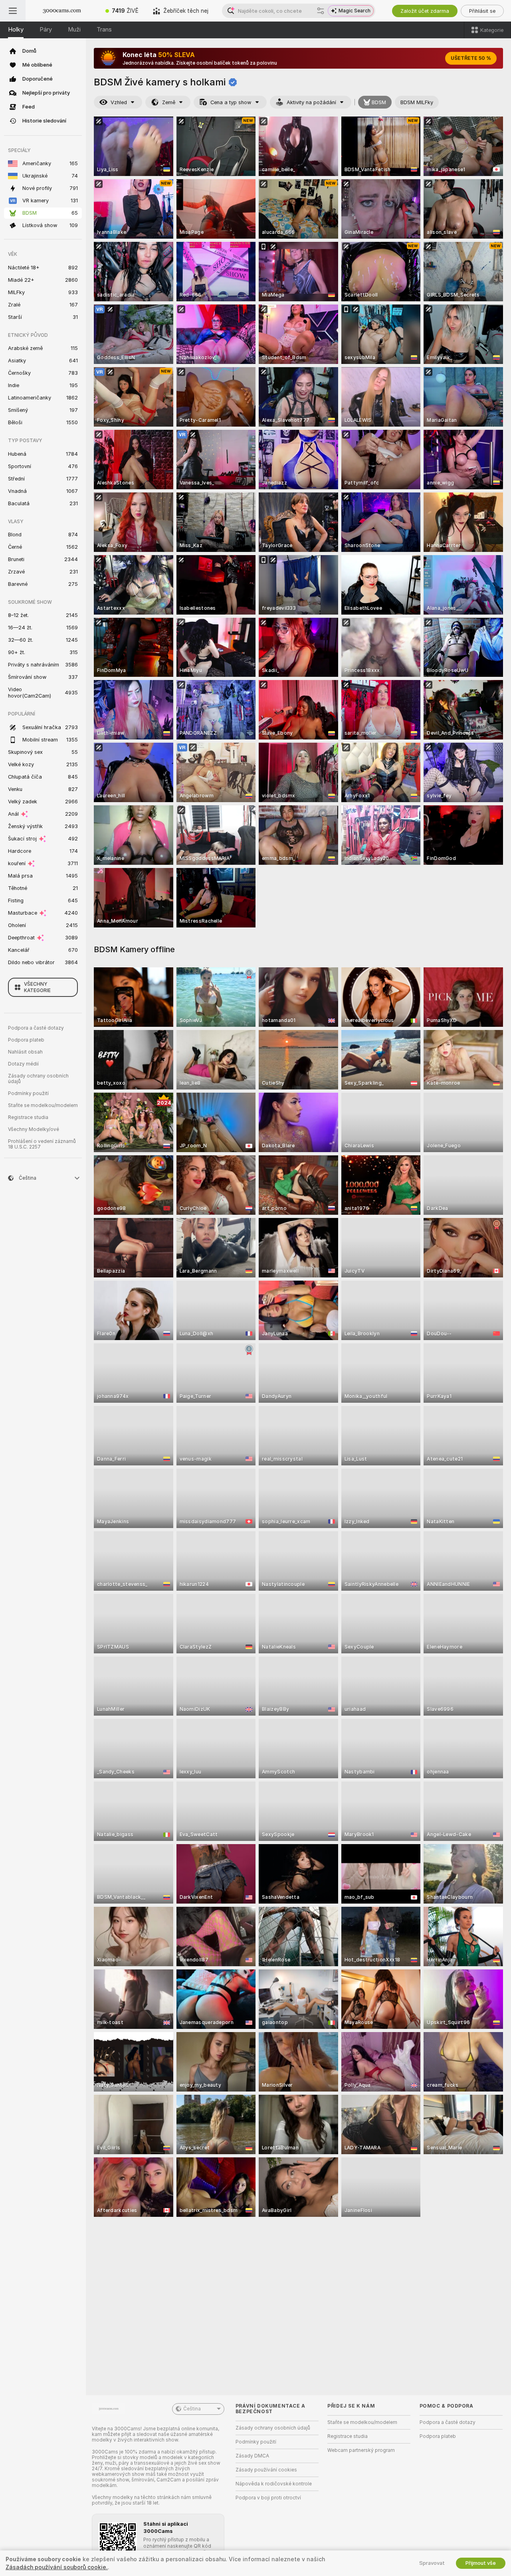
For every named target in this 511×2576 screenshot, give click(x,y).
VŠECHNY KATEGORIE (37, 987)
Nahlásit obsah (25, 1052)
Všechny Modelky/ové (34, 1129)
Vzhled (119, 102)
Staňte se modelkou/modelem (43, 1105)
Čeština (192, 2409)
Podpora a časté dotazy (36, 1028)
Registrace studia (28, 1117)
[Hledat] (321, 11)
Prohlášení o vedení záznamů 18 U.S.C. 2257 (42, 1144)
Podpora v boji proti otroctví (268, 2498)
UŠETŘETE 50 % (471, 58)
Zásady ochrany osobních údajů (38, 1079)
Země (169, 102)
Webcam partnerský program (361, 2450)
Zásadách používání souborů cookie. (57, 2567)
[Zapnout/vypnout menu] (13, 11)
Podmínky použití (28, 1093)
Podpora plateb (26, 1040)
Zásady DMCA (252, 2456)
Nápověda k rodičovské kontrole (274, 2484)
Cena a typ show (231, 102)
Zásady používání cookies (266, 2470)
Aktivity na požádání (311, 102)
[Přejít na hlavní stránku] (62, 11)
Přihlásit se (482, 11)
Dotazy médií (23, 1064)
